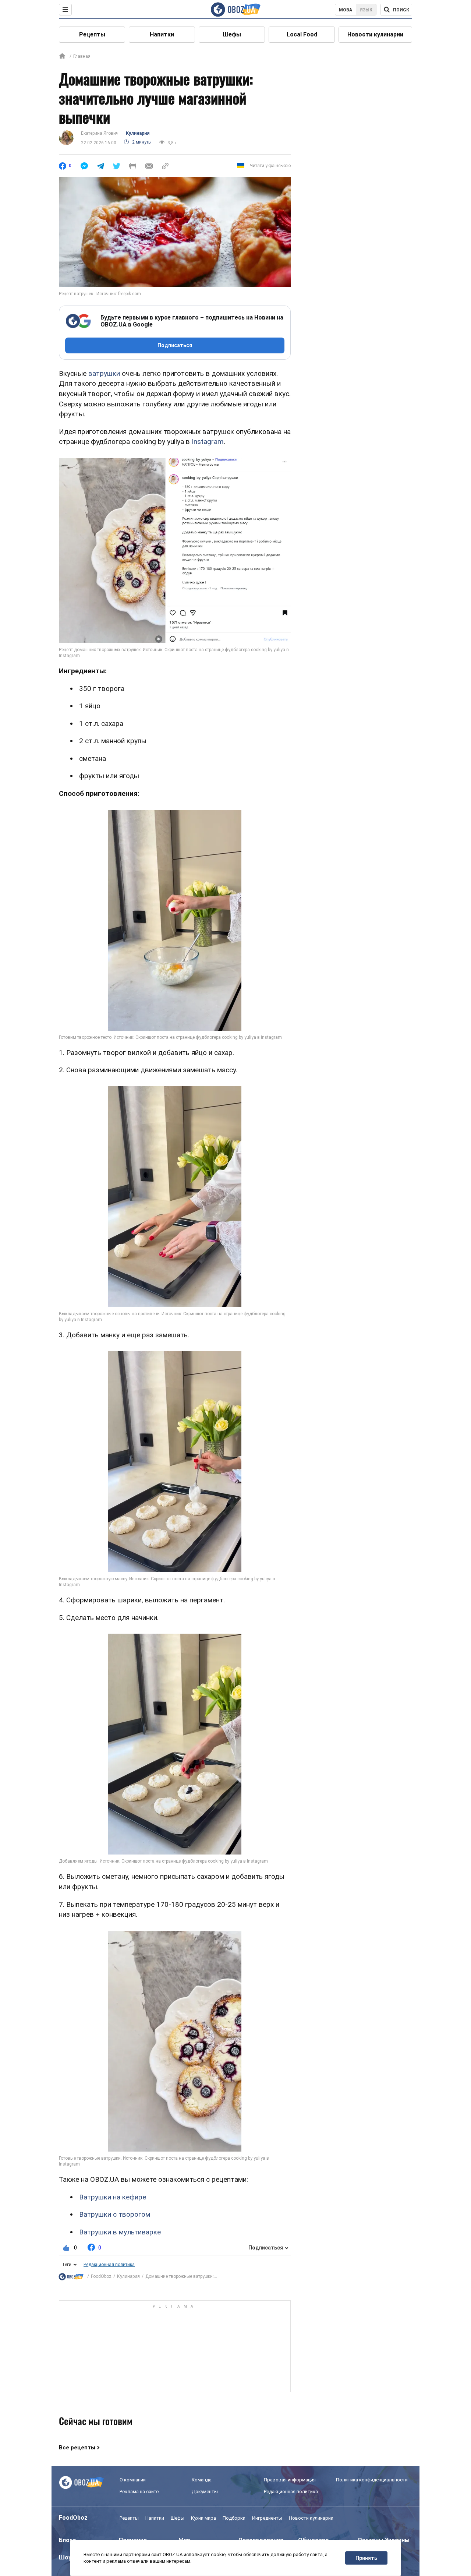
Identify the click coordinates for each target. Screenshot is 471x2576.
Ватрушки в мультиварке (120, 2232)
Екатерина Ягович (100, 133)
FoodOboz (101, 2276)
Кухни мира (203, 2518)
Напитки (162, 34)
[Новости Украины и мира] (71, 2277)
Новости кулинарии (375, 34)
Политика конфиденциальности (372, 2480)
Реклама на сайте (139, 2492)
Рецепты (92, 34)
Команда (202, 2480)
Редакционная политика (109, 2265)
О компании (133, 2480)
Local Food (302, 34)
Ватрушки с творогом (115, 2214)
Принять (366, 2558)
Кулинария (138, 133)
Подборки (234, 2518)
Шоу (65, 2557)
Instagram (208, 442)
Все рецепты (77, 2448)
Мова (346, 10)
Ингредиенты (267, 2518)
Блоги (67, 2540)
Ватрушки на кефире (113, 2197)
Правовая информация (290, 2480)
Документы (205, 2492)
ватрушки (104, 373)
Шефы (232, 34)
